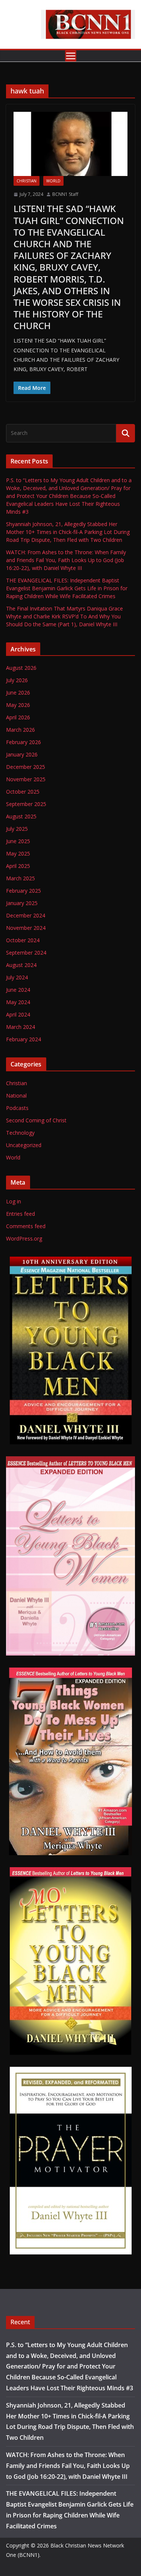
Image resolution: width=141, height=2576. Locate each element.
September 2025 (26, 804)
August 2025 (21, 816)
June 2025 (18, 841)
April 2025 (18, 866)
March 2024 (20, 1027)
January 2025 (22, 903)
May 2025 (18, 853)
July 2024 (17, 977)
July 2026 (17, 680)
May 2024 (18, 1002)
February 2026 (23, 742)
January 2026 (22, 754)
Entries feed (20, 1214)
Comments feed (26, 1226)
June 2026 (18, 692)
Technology (20, 1133)
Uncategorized (24, 1145)
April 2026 (18, 717)
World (53, 181)
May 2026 (18, 705)
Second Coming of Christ (36, 1120)
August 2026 (21, 668)
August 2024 (21, 965)
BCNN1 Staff (65, 194)
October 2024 (23, 940)
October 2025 (23, 792)
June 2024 (18, 990)
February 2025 (23, 891)
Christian (27, 181)
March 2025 (20, 878)
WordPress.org (24, 1238)
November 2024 (26, 928)
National (16, 1096)
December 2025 (26, 767)
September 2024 (26, 953)
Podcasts (17, 1108)
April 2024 (18, 1014)
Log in (14, 1201)
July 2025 (17, 829)
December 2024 (26, 915)
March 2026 (20, 730)
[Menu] (71, 56)
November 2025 (26, 779)
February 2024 (23, 1039)
